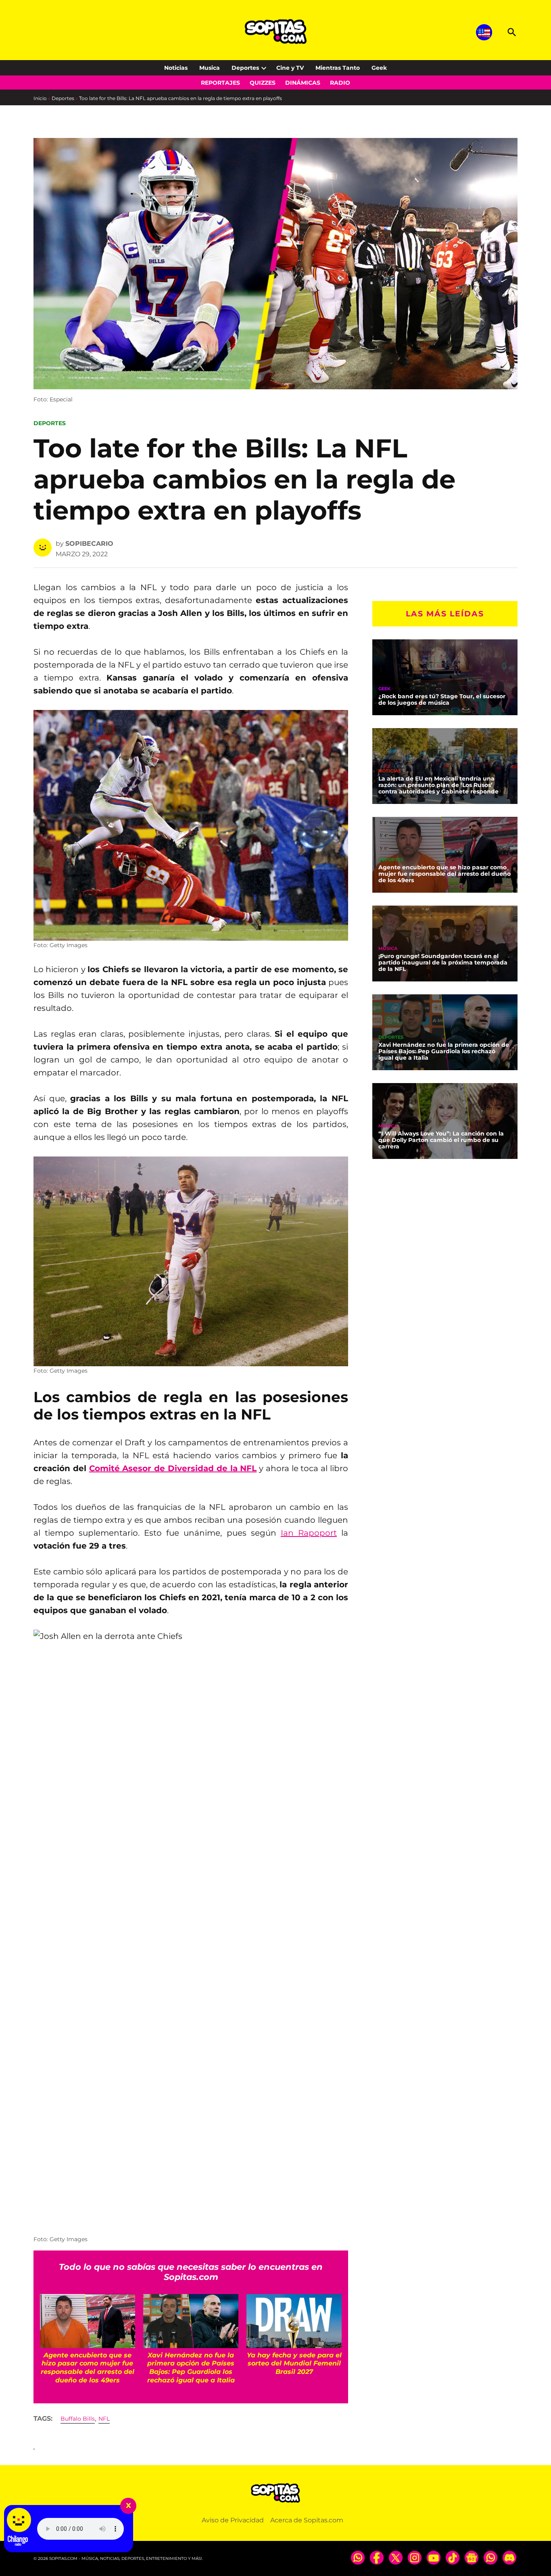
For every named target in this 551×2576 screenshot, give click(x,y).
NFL (104, 2419)
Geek (379, 68)
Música (388, 949)
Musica (210, 68)
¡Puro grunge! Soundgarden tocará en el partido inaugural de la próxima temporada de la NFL (443, 962)
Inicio (40, 98)
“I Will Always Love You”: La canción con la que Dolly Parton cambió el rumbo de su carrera (441, 1140)
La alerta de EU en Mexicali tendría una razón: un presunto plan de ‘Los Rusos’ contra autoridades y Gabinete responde (438, 785)
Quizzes (263, 83)
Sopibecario (89, 544)
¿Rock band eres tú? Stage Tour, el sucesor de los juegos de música (442, 699)
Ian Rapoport (309, 1533)
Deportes (245, 68)
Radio (340, 83)
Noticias (176, 68)
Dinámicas (303, 83)
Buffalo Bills (78, 2419)
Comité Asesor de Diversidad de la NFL (173, 1468)
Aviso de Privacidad (233, 2520)
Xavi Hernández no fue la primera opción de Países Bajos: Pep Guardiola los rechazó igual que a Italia (444, 1051)
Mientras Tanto (338, 68)
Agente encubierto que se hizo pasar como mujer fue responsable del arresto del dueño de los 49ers (445, 874)
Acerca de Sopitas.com (307, 2520)
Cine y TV (290, 68)
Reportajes (220, 83)
